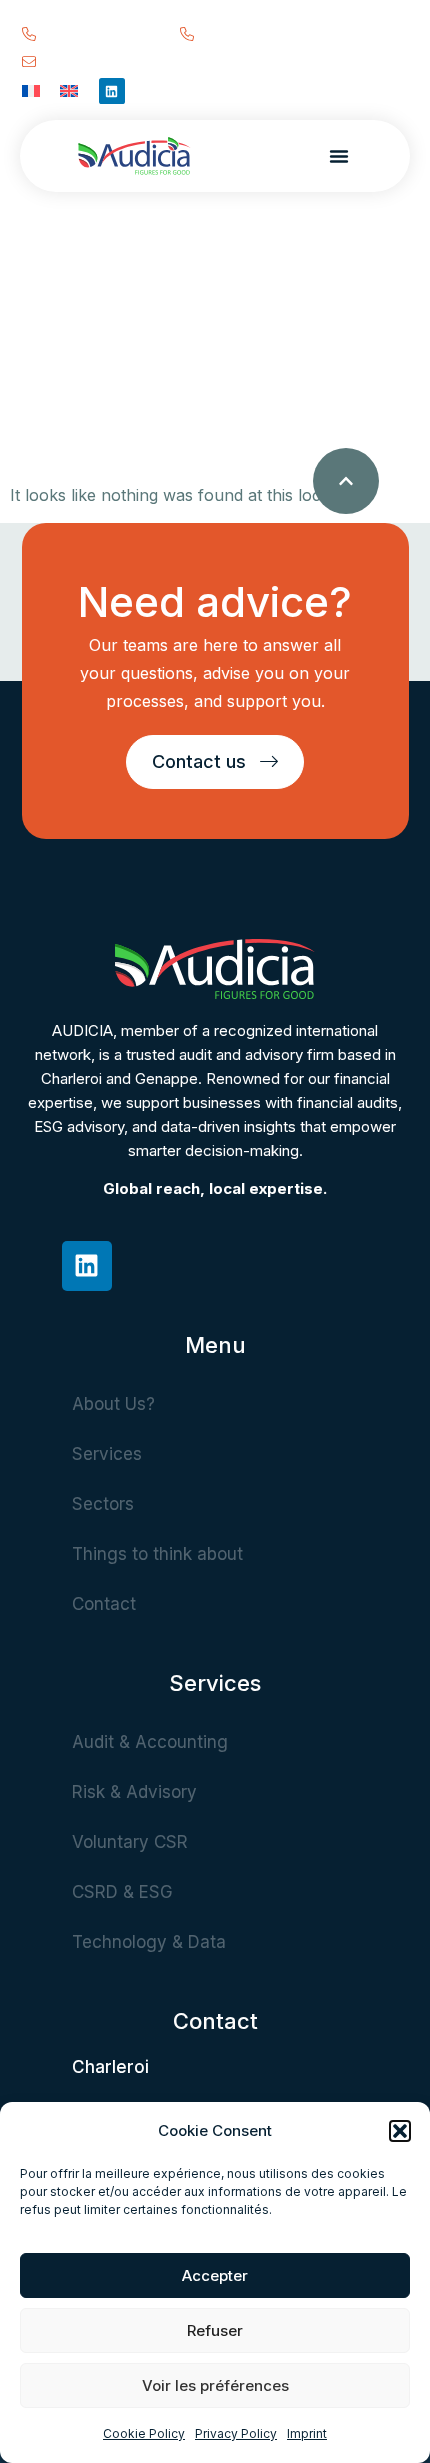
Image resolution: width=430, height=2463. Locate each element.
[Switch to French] (31, 89)
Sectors (103, 1504)
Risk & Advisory (134, 1792)
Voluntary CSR (130, 1842)
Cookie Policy (144, 2433)
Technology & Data (149, 1942)
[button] (400, 2131)
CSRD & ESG (122, 1892)
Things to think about (157, 1554)
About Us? (113, 1404)
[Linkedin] (112, 91)
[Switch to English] (69, 89)
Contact (104, 1604)
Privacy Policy (236, 2433)
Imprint (307, 2433)
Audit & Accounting (150, 1742)
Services (107, 1454)
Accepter (215, 2275)
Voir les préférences (215, 2385)
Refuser (215, 2330)
